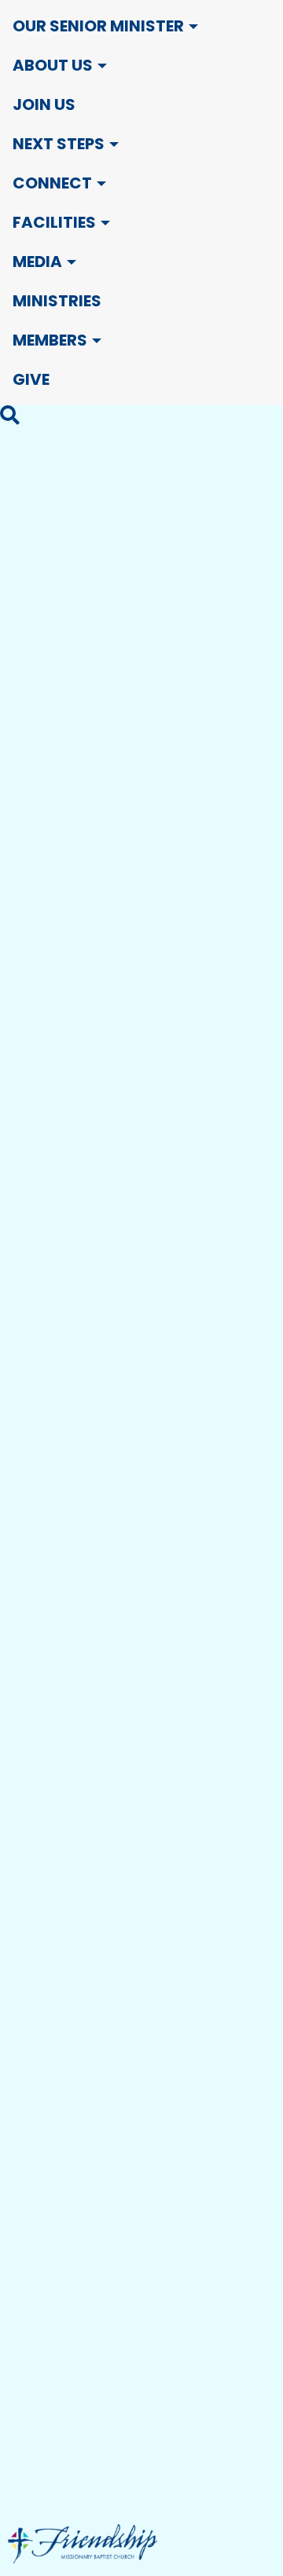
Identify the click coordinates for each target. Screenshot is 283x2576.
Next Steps (59, 144)
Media (37, 262)
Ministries (57, 301)
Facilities (54, 222)
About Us (53, 65)
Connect (52, 183)
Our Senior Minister (98, 26)
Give (31, 379)
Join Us (44, 104)
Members (50, 340)
